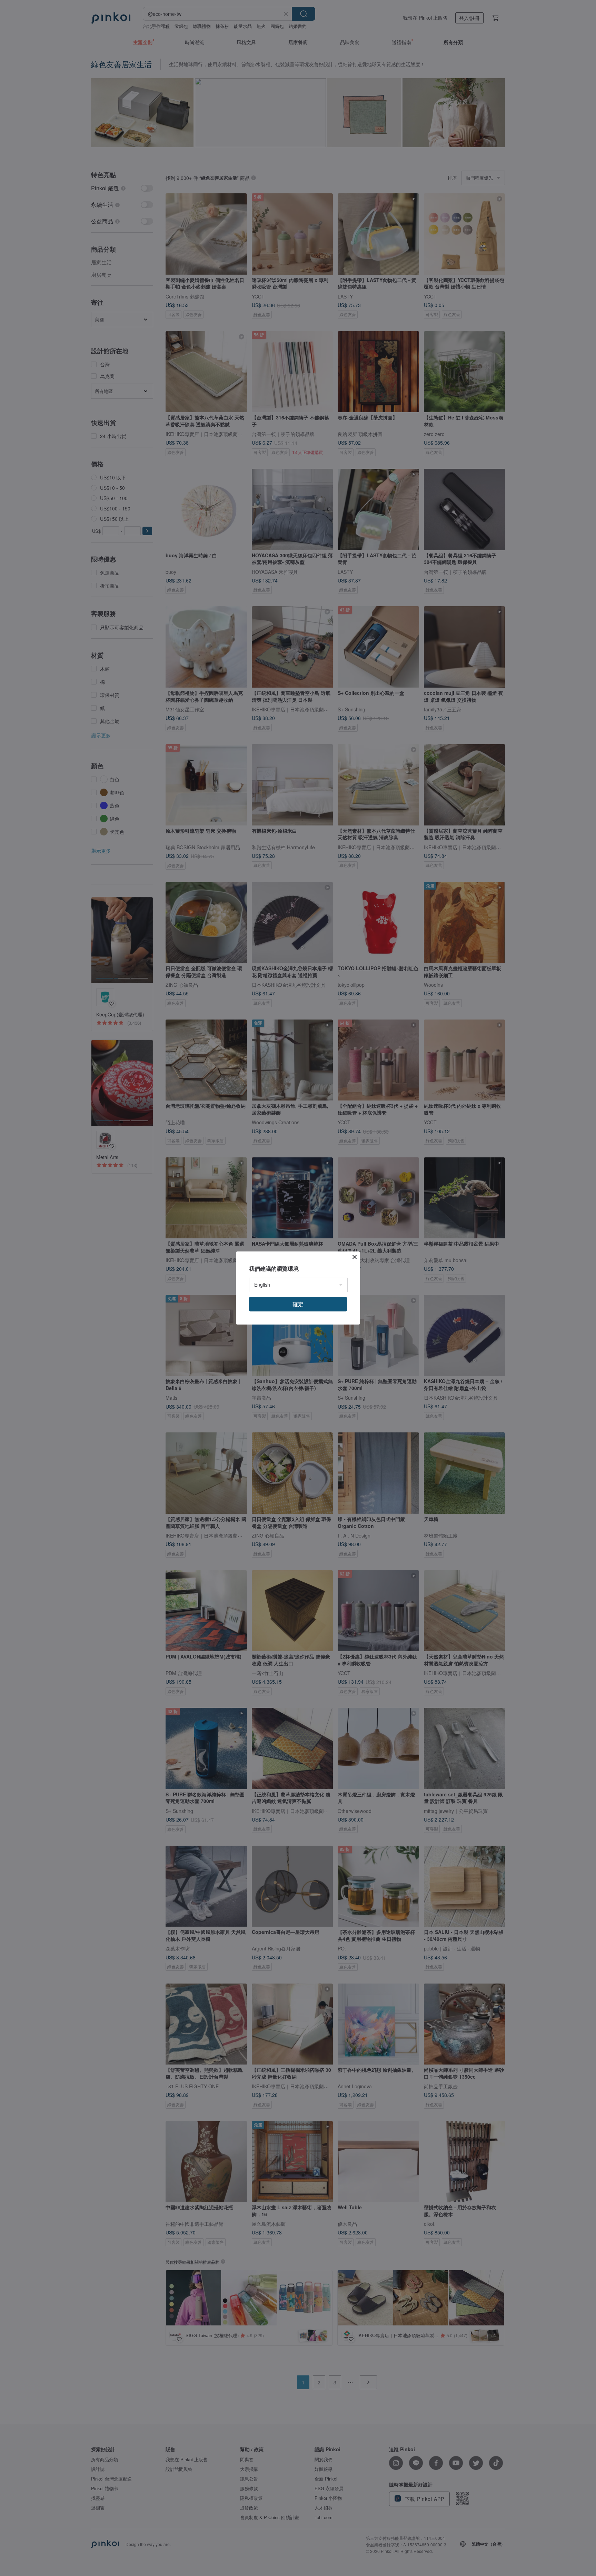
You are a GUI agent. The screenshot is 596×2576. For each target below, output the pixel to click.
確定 (298, 1304)
